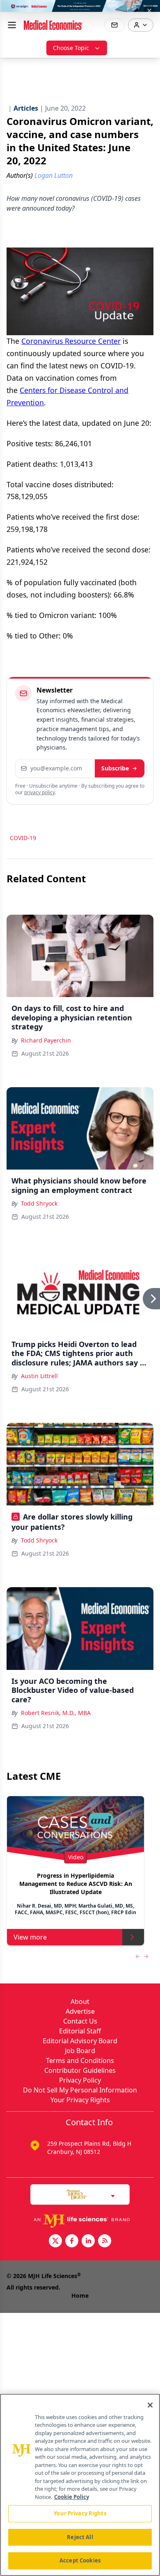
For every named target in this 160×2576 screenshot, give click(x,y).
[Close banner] (149, 11)
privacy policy (40, 792)
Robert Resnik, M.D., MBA (56, 1713)
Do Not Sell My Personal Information (80, 2090)
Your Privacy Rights (80, 2100)
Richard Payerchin (46, 1040)
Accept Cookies (80, 2560)
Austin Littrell (39, 1376)
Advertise (80, 2011)
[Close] (150, 2405)
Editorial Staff (80, 2031)
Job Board (80, 2051)
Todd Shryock (39, 1203)
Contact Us (80, 2021)
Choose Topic (71, 48)
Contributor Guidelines (80, 2070)
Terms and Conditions (80, 2060)
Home (80, 2295)
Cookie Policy (72, 2497)
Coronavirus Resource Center (71, 341)
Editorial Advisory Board (80, 2041)
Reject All (80, 2537)
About (80, 2001)
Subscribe (115, 768)
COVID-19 (23, 838)
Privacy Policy (80, 2080)
